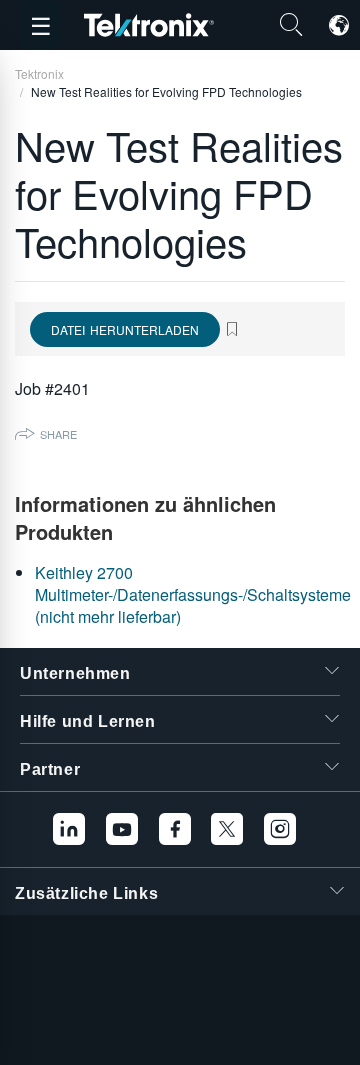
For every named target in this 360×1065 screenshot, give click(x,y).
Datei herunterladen (125, 329)
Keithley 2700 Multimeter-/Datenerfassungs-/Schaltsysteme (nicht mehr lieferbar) (193, 595)
